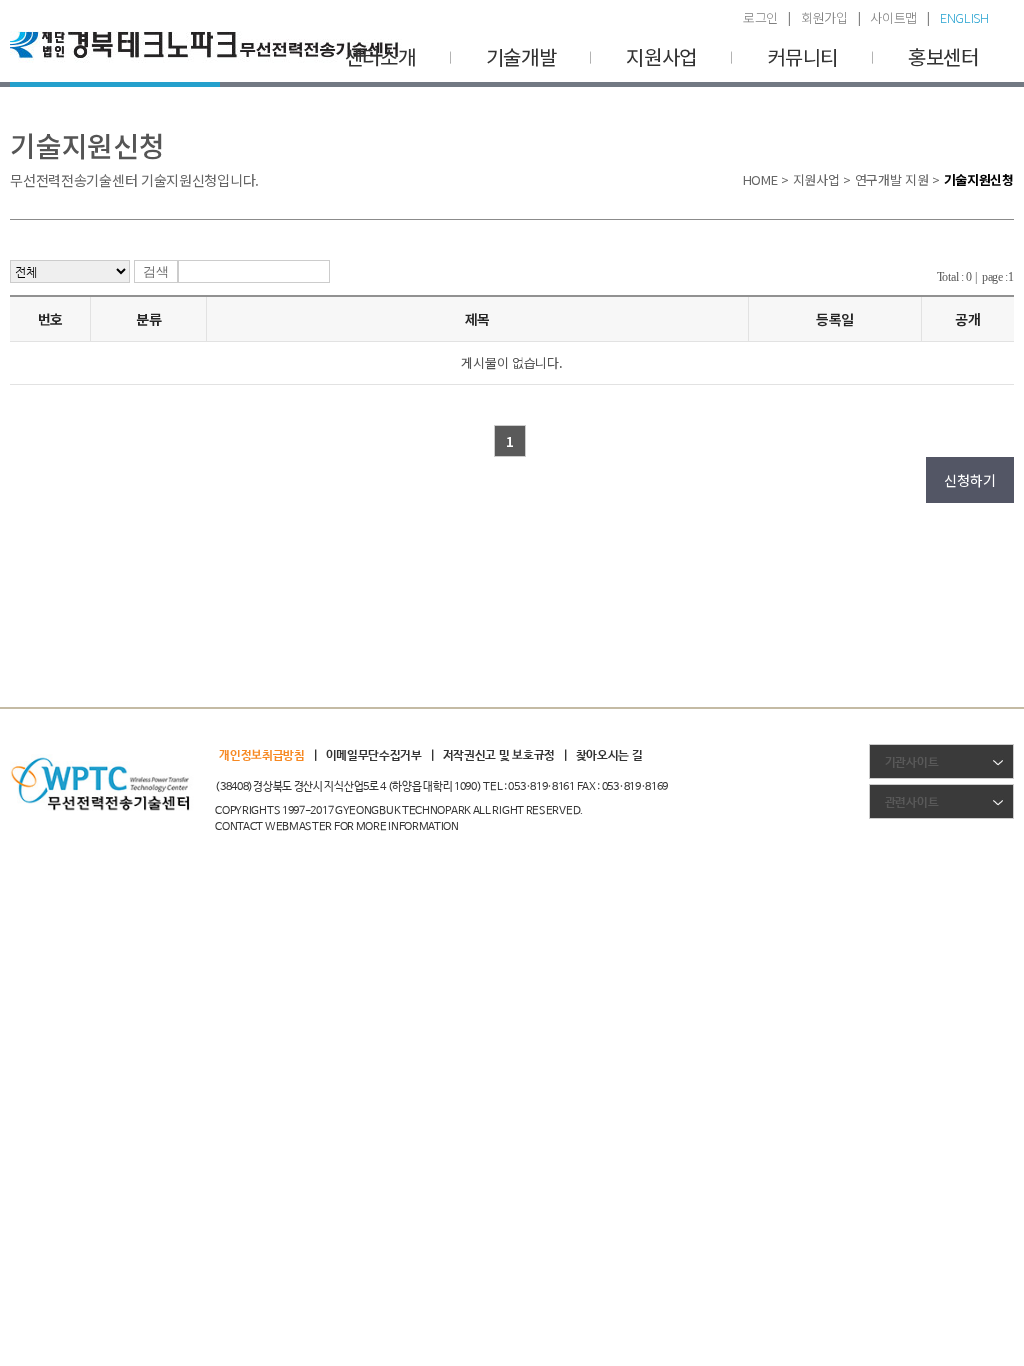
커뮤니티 (802, 56)
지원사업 (661, 56)
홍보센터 (943, 56)
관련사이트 (912, 803)
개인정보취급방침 (262, 756)
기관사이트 (912, 763)
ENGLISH (964, 17)
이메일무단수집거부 (374, 756)
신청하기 (969, 480)
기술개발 (521, 56)
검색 (156, 271)
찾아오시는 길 (609, 756)
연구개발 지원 (892, 179)
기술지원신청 (979, 179)
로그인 (760, 17)
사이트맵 (893, 17)
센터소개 (380, 56)
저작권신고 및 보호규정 (499, 756)
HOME (760, 179)
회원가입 (824, 17)
